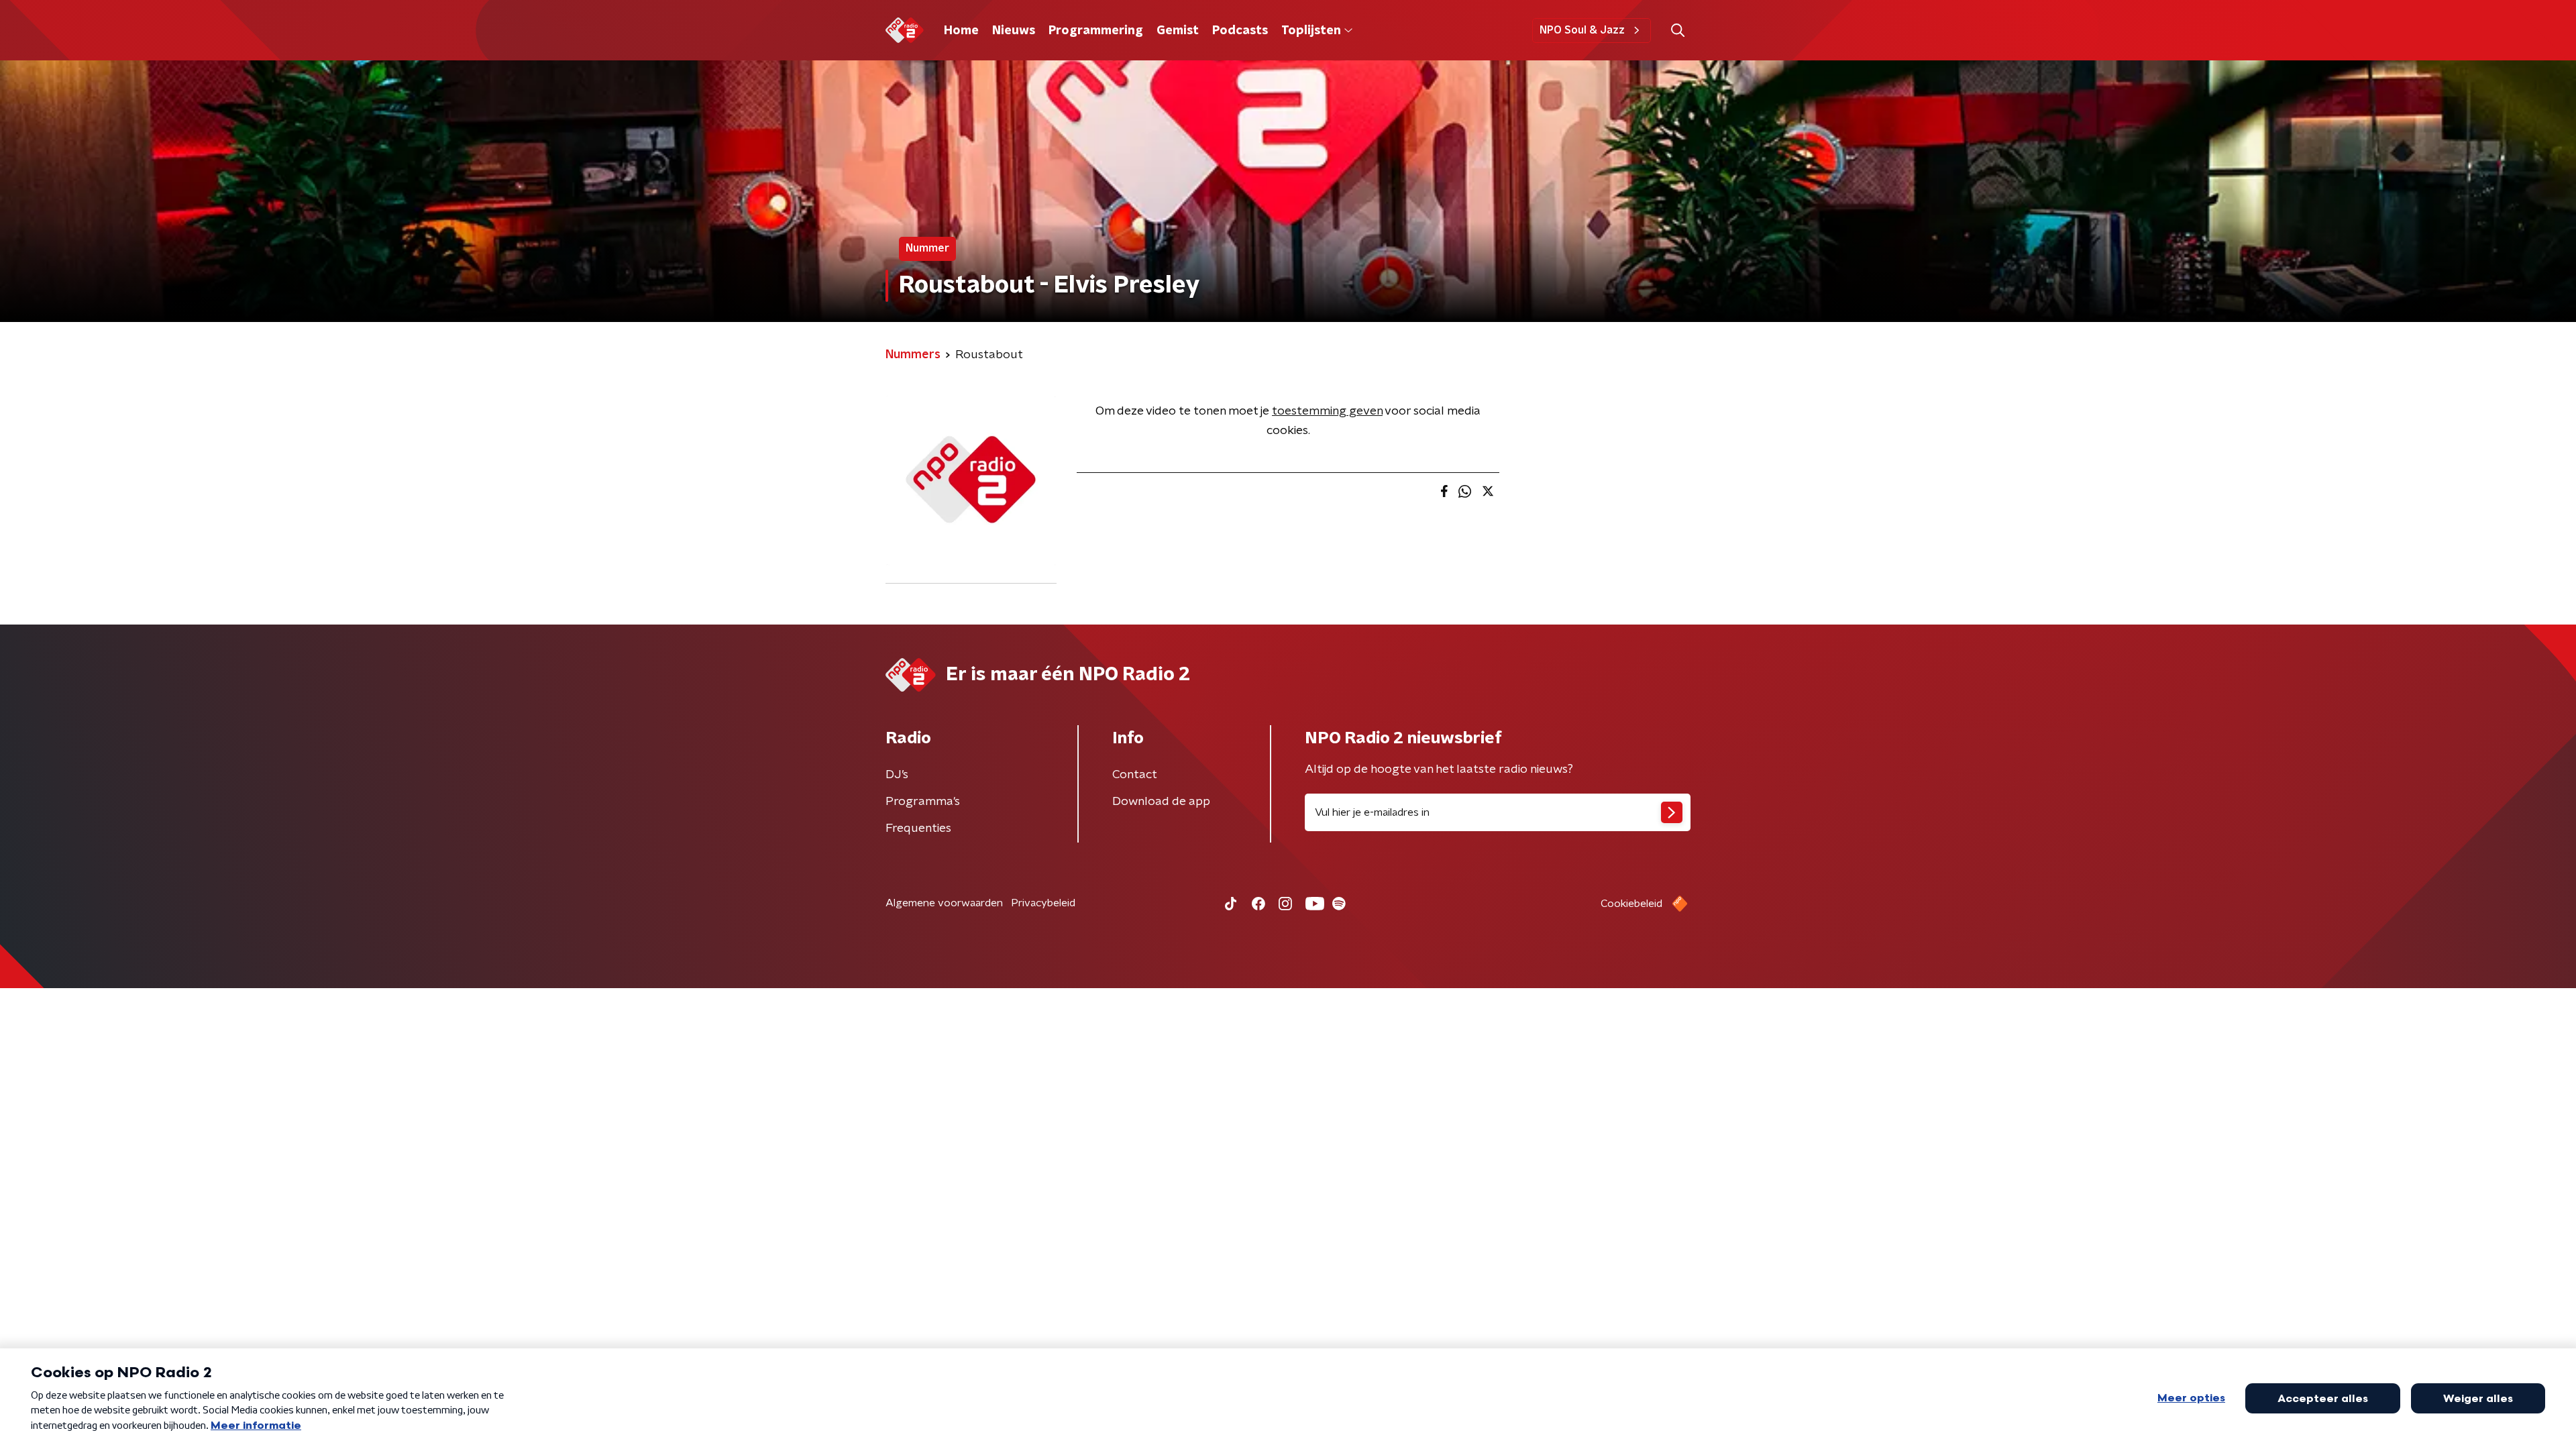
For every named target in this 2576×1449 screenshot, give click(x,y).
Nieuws (1014, 31)
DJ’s (897, 775)
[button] (1677, 31)
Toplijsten (1311, 31)
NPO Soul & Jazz (1582, 30)
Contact (1135, 775)
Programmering (1096, 31)
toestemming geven (1327, 411)
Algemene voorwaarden (944, 903)
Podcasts (1240, 31)
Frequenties (918, 828)
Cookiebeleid (1631, 904)
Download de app (1161, 802)
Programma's (923, 802)
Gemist (1178, 31)
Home (961, 31)
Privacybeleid (1043, 903)
